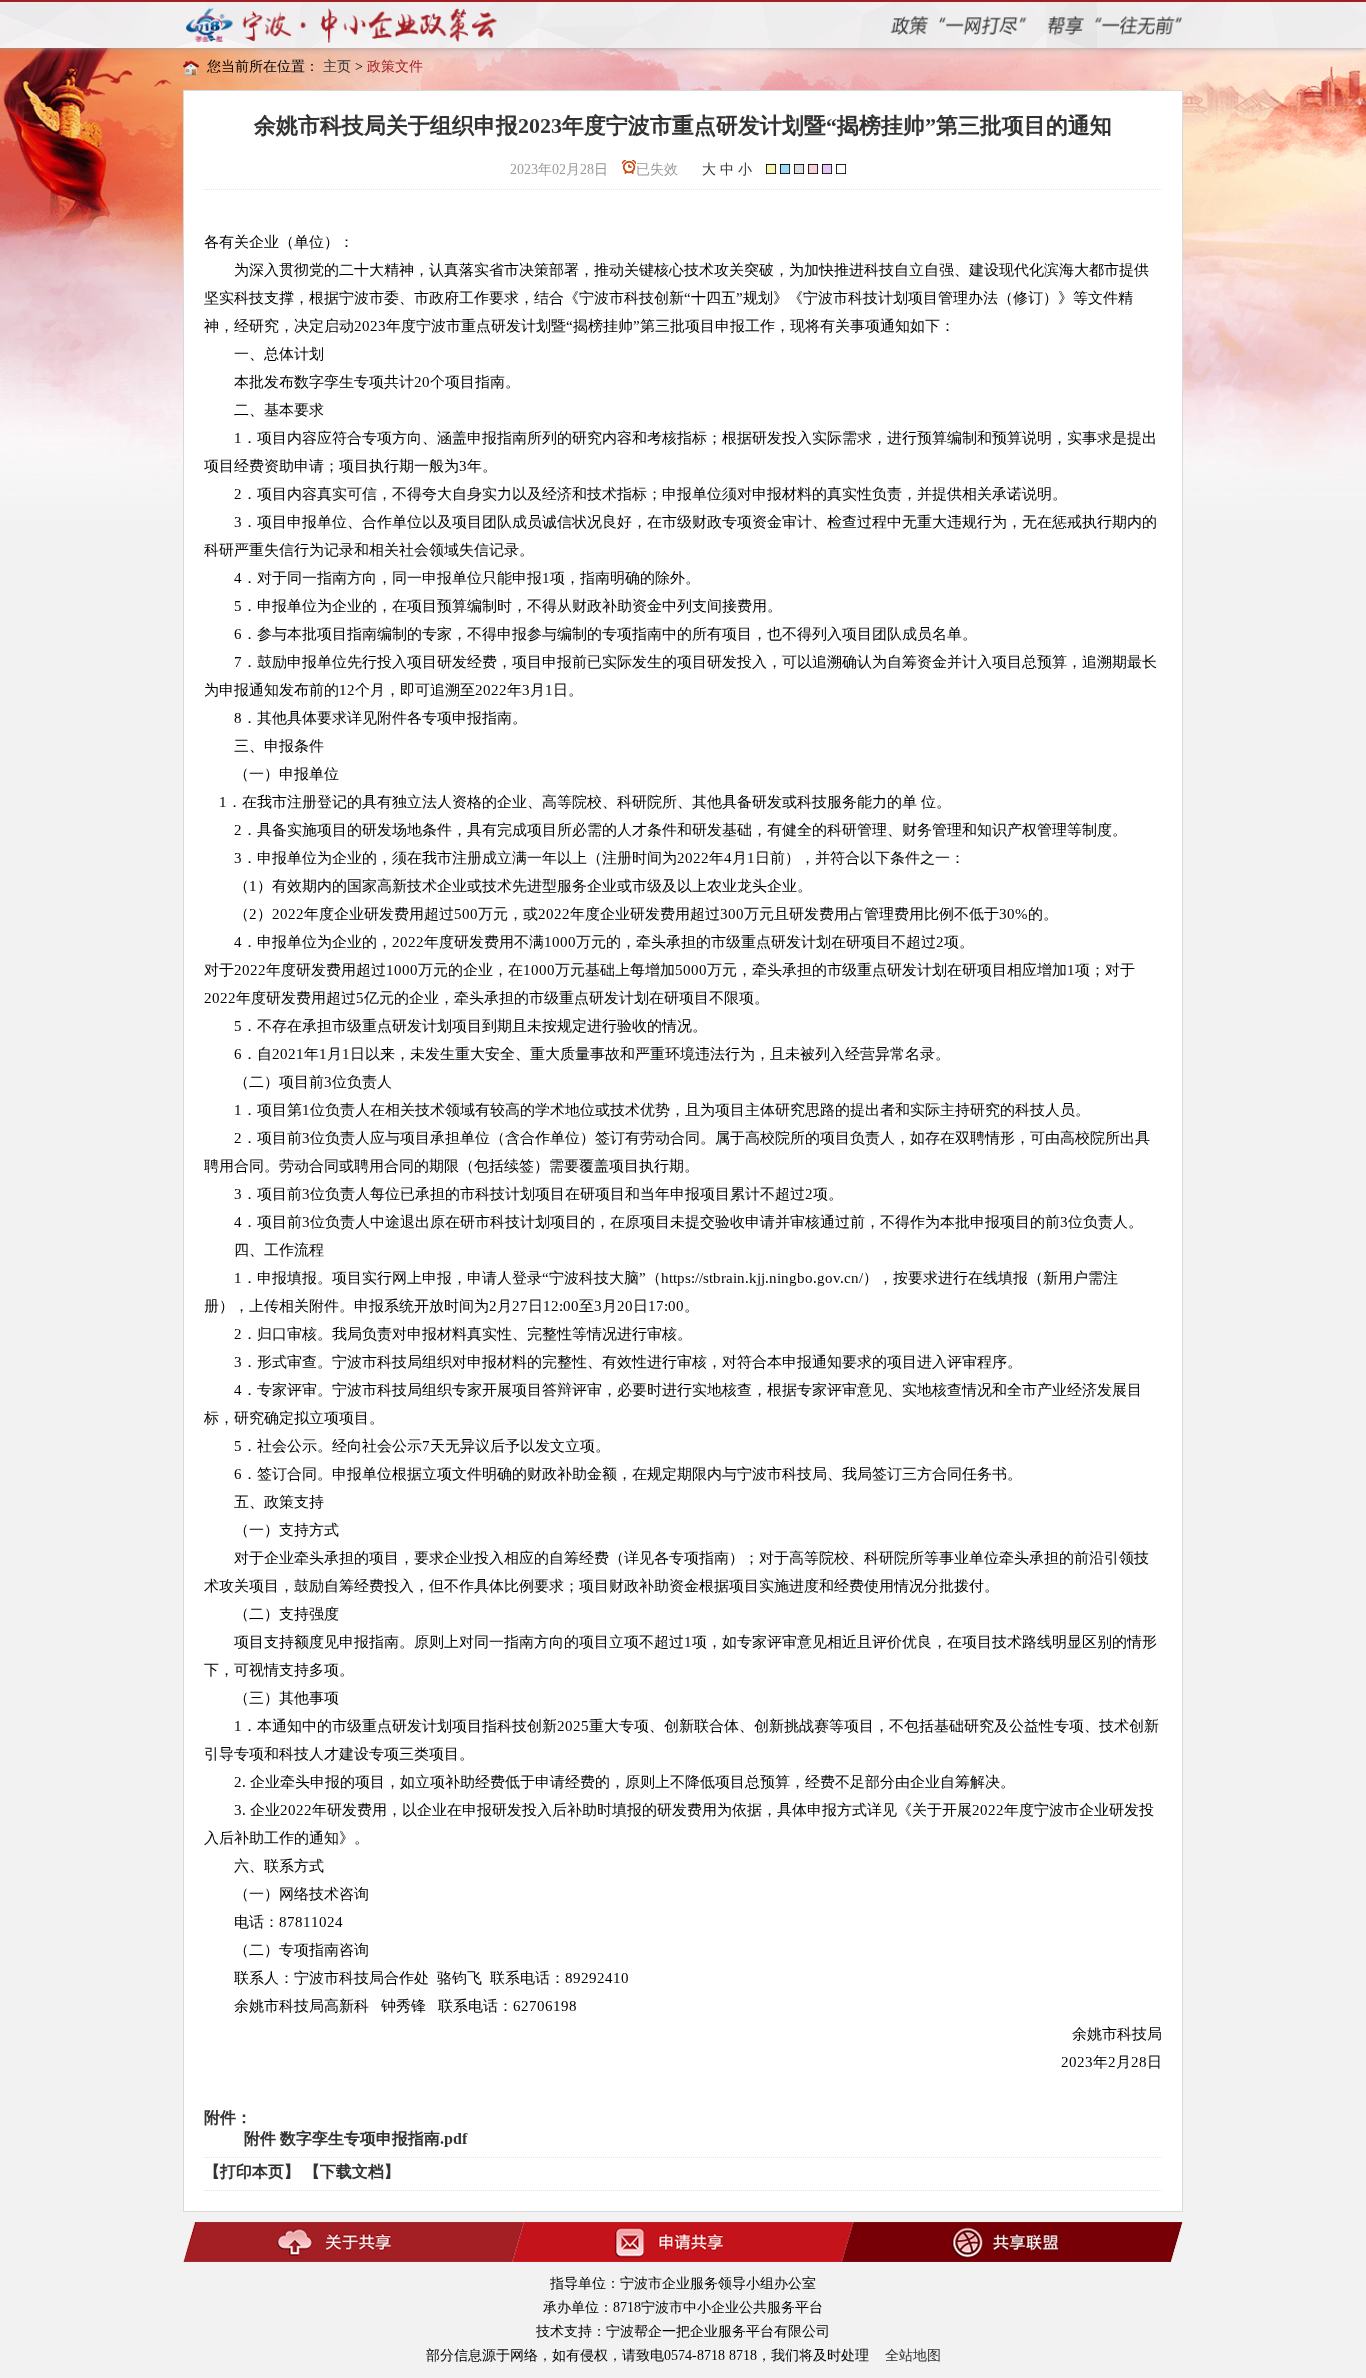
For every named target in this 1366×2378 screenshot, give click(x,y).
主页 (337, 66)
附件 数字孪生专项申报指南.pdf (355, 2138)
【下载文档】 (352, 2171)
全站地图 (913, 2355)
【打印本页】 (252, 2171)
